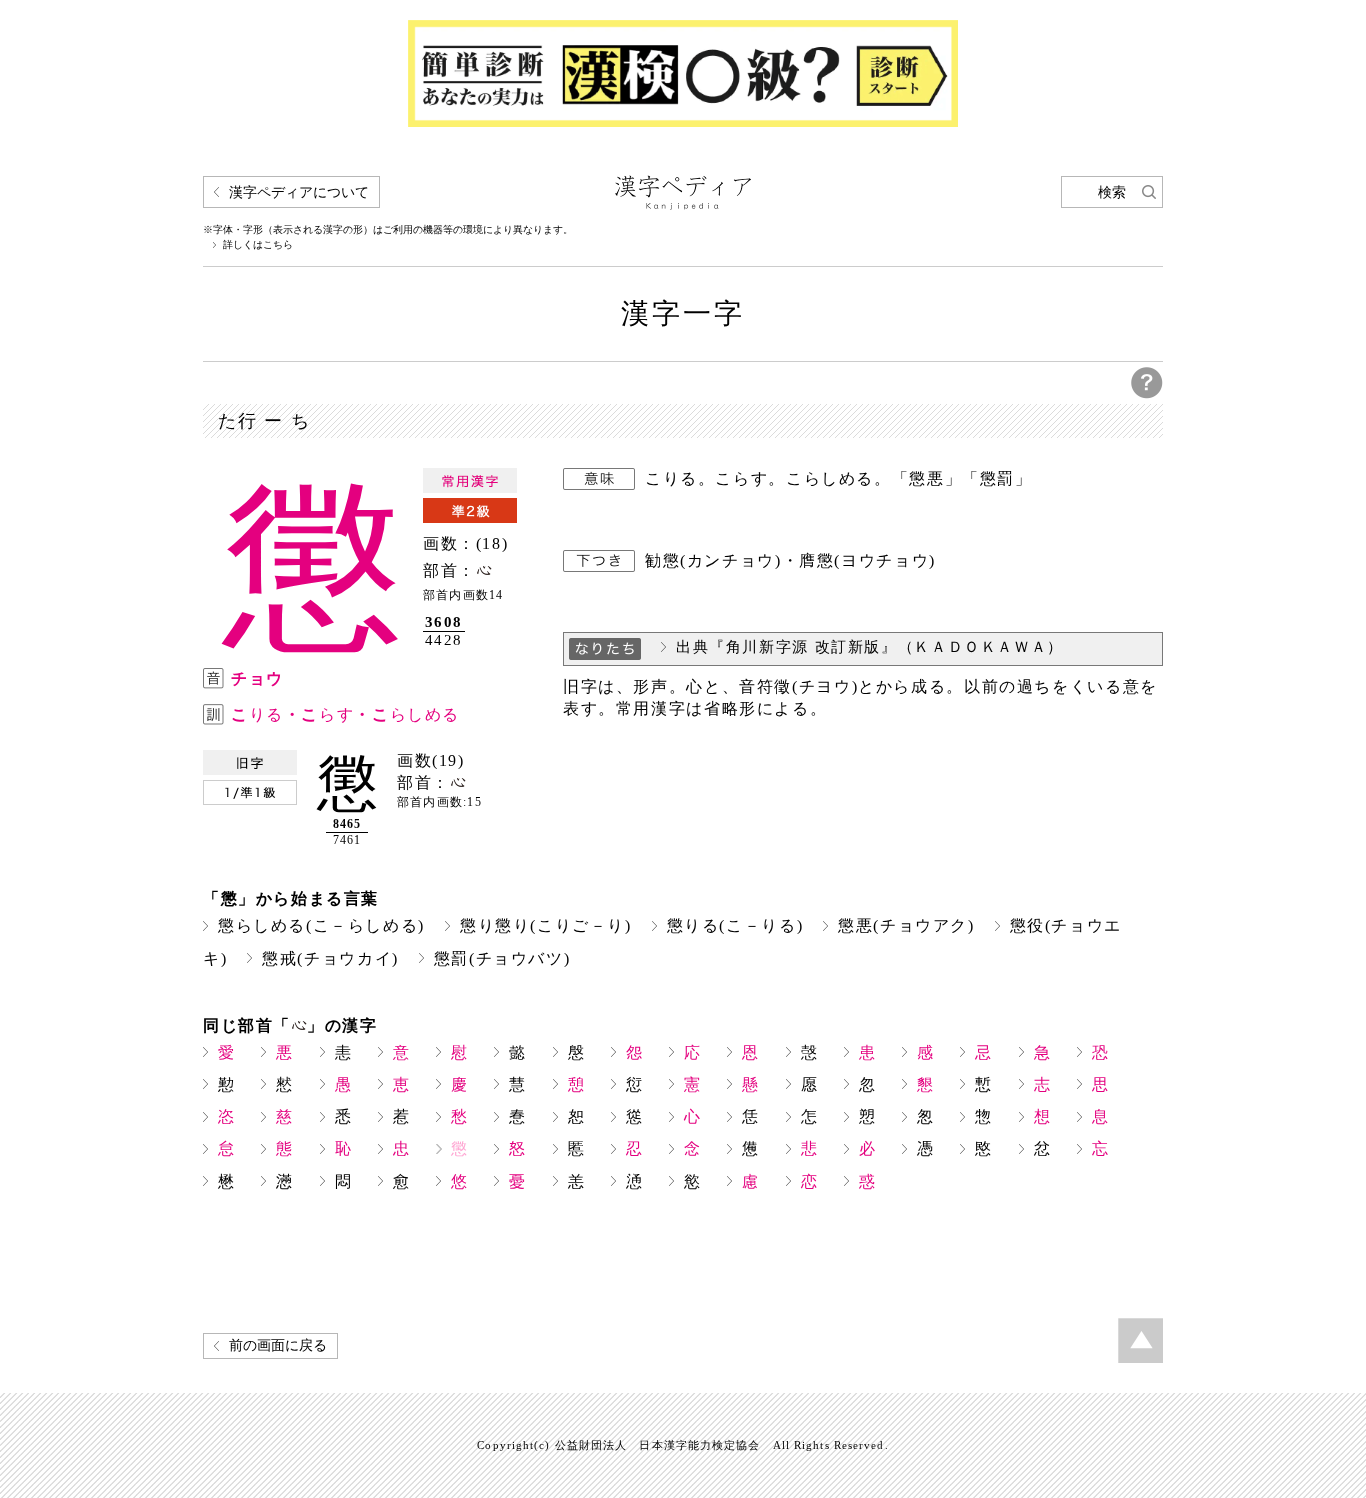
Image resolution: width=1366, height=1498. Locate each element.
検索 (1112, 192)
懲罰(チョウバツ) (502, 958)
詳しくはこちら (258, 245)
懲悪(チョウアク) (906, 925)
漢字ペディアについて (299, 192)
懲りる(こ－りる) (735, 925)
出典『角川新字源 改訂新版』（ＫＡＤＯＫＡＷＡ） (870, 647)
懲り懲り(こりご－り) (546, 925)
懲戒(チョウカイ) (330, 958)
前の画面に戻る (278, 1345)
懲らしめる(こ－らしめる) (321, 925)
